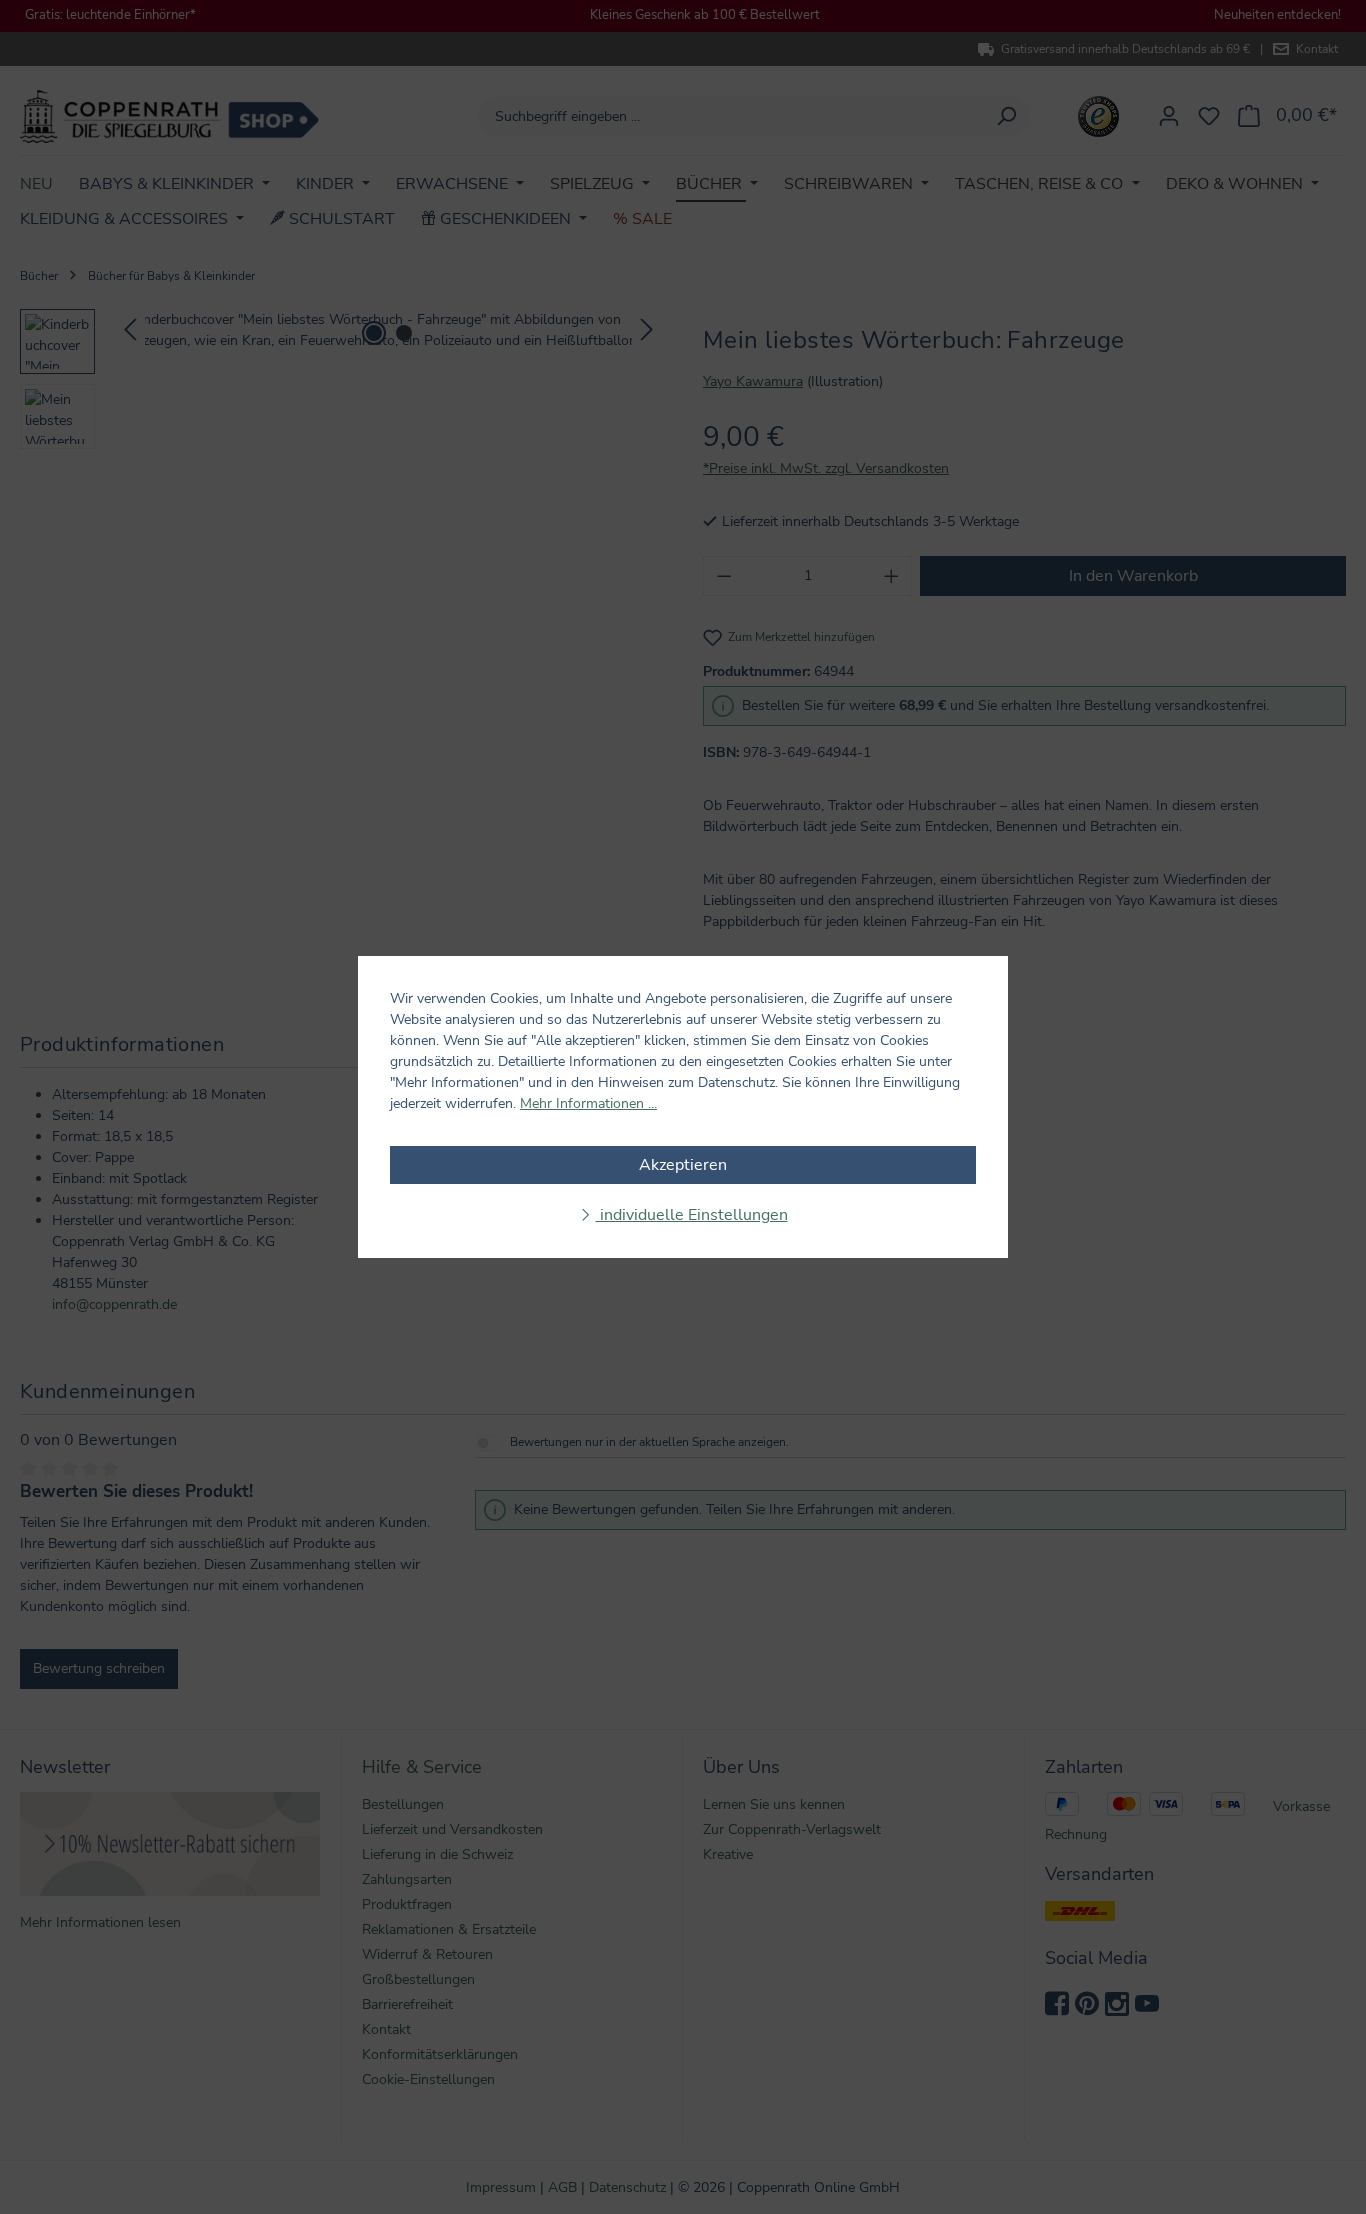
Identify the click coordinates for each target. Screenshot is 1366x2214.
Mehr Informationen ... (588, 1103)
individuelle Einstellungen (692, 1215)
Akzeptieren (683, 1165)
